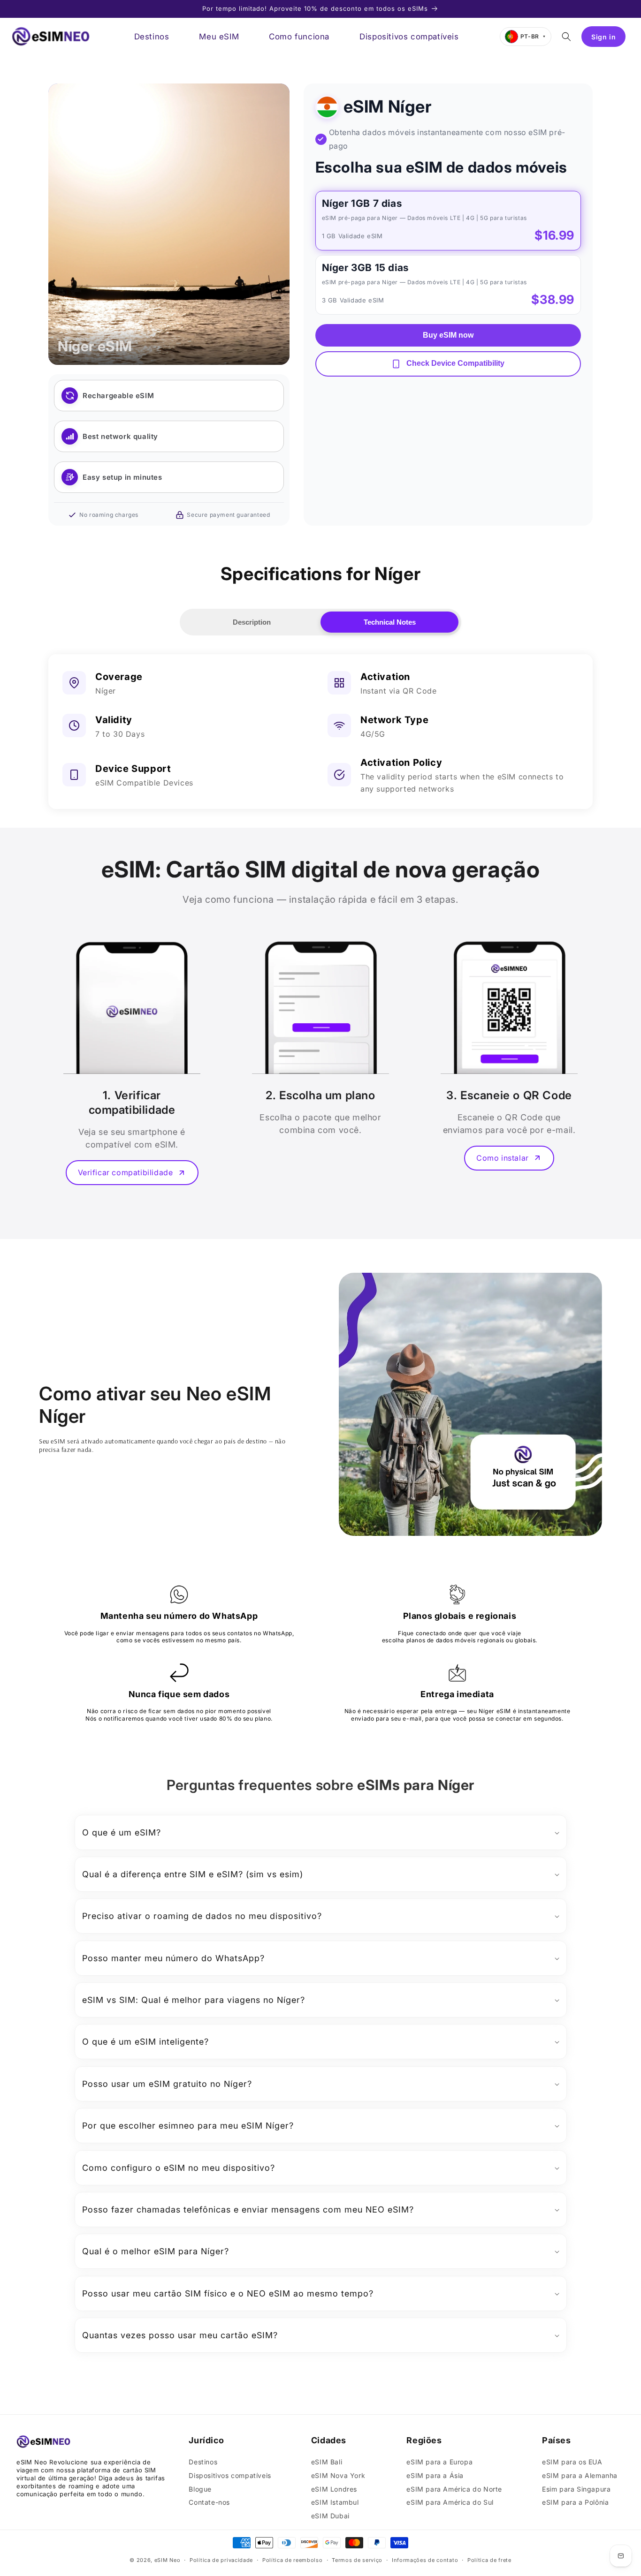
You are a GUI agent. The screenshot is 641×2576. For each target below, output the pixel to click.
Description (252, 622)
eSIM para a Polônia (575, 2502)
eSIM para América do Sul (450, 2502)
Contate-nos (209, 2502)
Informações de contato (425, 2560)
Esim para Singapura (576, 2489)
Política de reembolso (293, 2560)
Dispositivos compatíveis (230, 2475)
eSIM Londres (334, 2489)
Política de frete (489, 2560)
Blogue (200, 2489)
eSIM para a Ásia (435, 2475)
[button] (566, 37)
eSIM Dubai (330, 2516)
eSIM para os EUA (572, 2462)
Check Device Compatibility (454, 363)
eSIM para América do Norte (454, 2489)
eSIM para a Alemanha (580, 2475)
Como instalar (503, 1158)
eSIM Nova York (338, 2475)
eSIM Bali (327, 2462)
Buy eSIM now (448, 335)
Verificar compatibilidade (126, 1172)
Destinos (203, 2462)
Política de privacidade (221, 2560)
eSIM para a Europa (439, 2462)
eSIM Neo (168, 2560)
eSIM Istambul (335, 2502)
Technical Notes (390, 622)
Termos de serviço (357, 2560)
